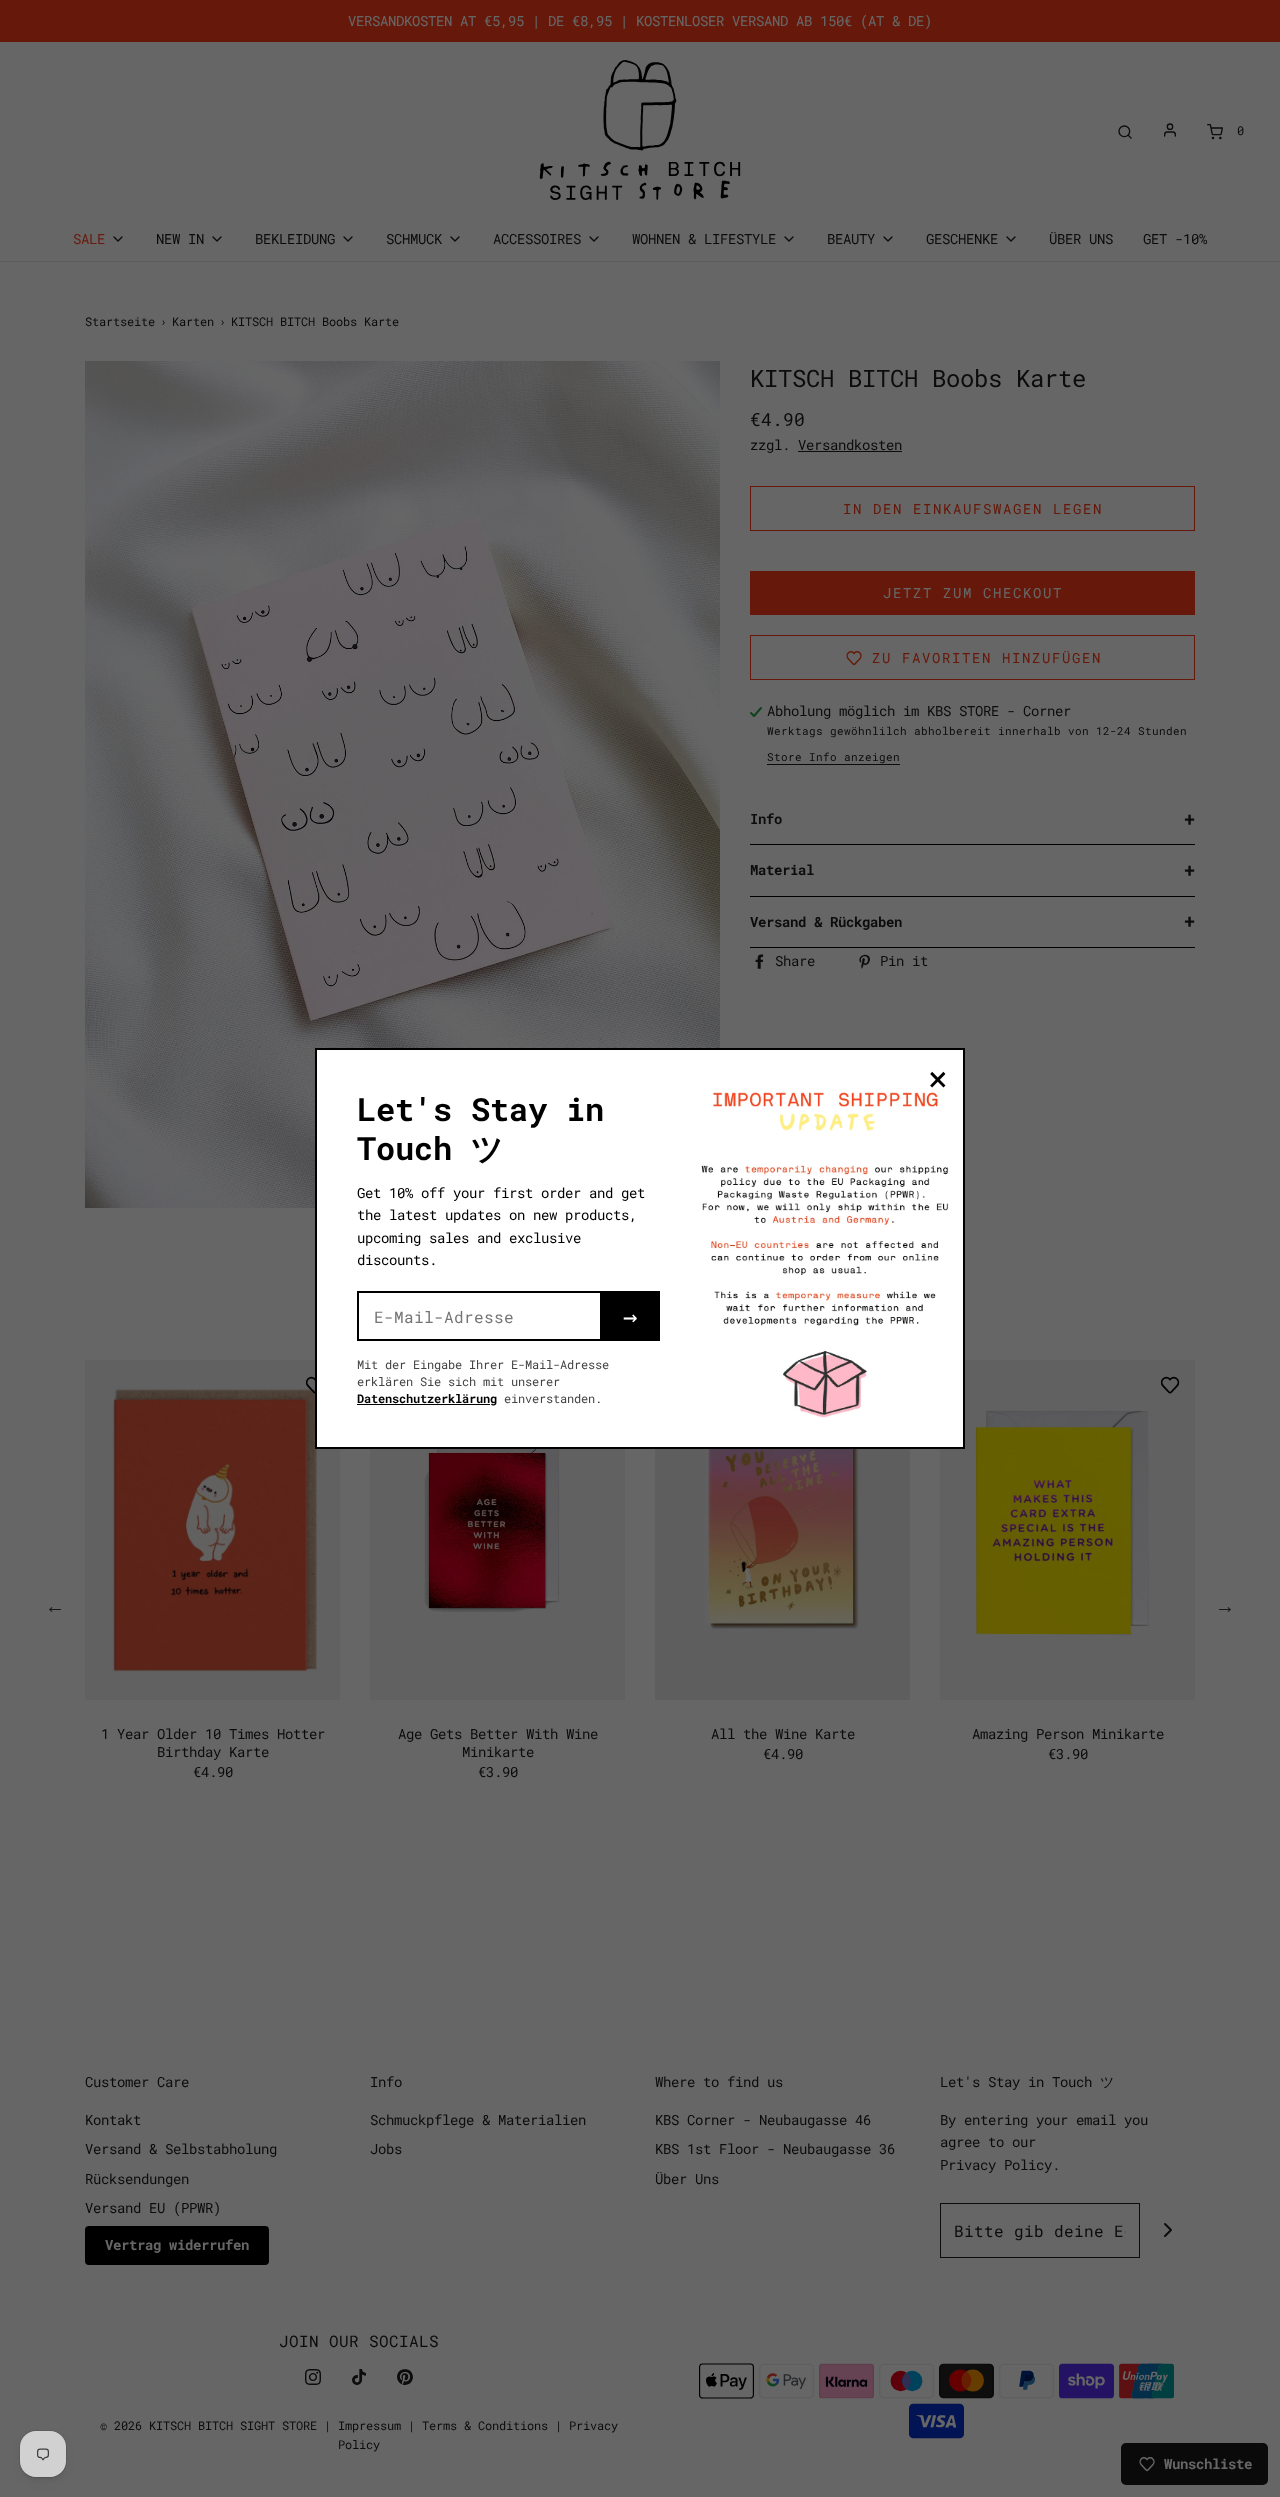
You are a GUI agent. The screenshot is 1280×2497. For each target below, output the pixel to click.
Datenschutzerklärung (427, 1398)
